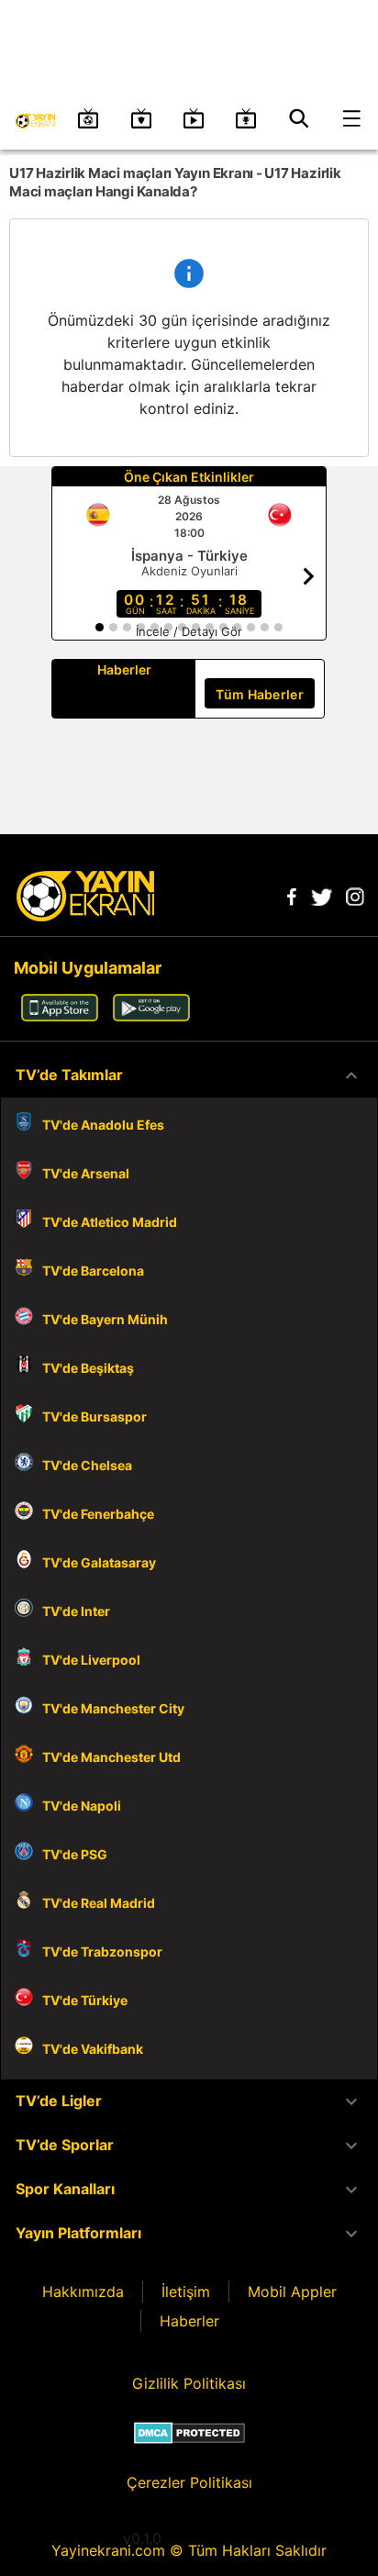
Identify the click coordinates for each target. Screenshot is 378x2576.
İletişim (186, 2292)
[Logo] (85, 916)
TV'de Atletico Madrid (110, 1222)
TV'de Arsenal (86, 1173)
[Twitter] (321, 900)
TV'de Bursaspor (94, 1416)
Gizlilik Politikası (189, 2383)
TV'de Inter (76, 1611)
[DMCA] (189, 2433)
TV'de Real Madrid (99, 1903)
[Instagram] (355, 900)
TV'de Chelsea (87, 1465)
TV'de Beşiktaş (88, 1368)
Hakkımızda (83, 2292)
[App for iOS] (60, 1016)
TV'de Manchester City (113, 1708)
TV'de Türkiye (85, 2000)
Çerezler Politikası (189, 2482)
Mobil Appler (292, 2292)
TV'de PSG (75, 1854)
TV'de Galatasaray (99, 1562)
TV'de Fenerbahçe (98, 1514)
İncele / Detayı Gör (189, 631)
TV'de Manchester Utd (111, 1757)
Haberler (189, 2321)
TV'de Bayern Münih (105, 1319)
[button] (189, 1076)
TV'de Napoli (82, 1806)
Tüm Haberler (260, 694)
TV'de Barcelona (93, 1271)
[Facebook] (292, 900)
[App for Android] (151, 1016)
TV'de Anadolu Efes (103, 1125)
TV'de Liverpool (91, 1660)
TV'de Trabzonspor (102, 1952)
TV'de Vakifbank (93, 2049)
